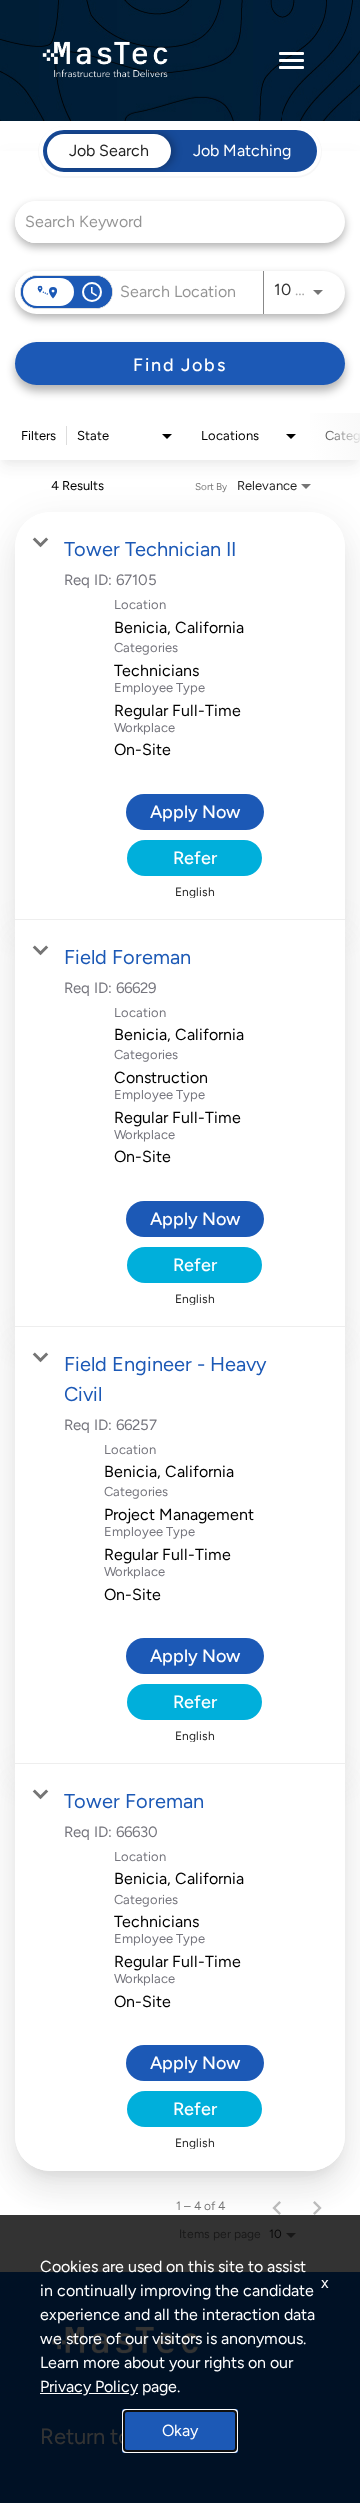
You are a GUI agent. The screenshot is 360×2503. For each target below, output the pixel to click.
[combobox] (170, 221)
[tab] (109, 151)
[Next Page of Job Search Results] (317, 2206)
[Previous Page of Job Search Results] (277, 2206)
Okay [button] (180, 2430)
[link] (180, 715)
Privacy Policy (89, 2386)
